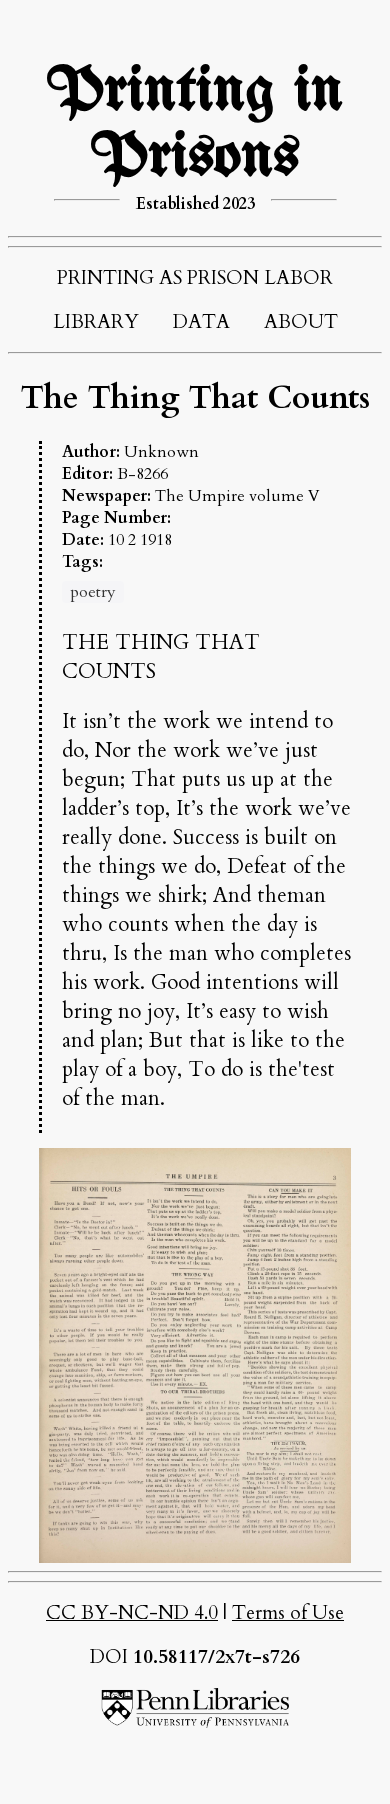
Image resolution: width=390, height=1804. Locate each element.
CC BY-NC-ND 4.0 (132, 1613)
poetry (93, 592)
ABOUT (301, 322)
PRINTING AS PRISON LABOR (195, 278)
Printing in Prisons (195, 125)
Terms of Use (288, 1613)
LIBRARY (96, 322)
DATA (201, 322)
